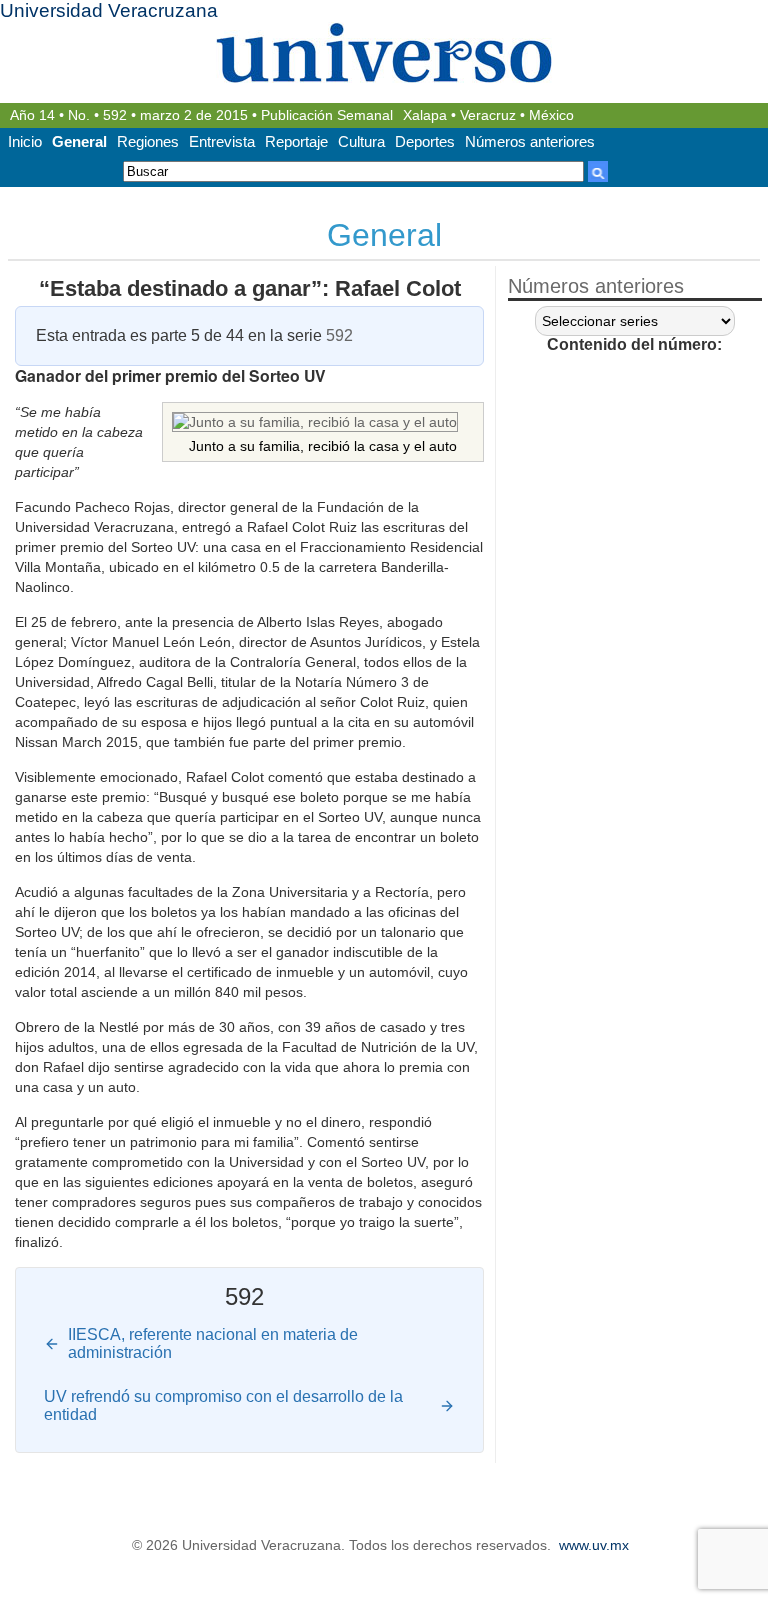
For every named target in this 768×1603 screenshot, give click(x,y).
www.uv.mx (594, 1545)
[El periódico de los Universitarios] (384, 52)
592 (115, 115)
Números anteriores (530, 141)
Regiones (148, 141)
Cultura (361, 141)
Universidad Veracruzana (109, 10)
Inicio (25, 141)
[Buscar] (598, 171)
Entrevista (222, 141)
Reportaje (296, 141)
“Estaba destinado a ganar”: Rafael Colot (250, 288)
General (79, 141)
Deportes (425, 141)
